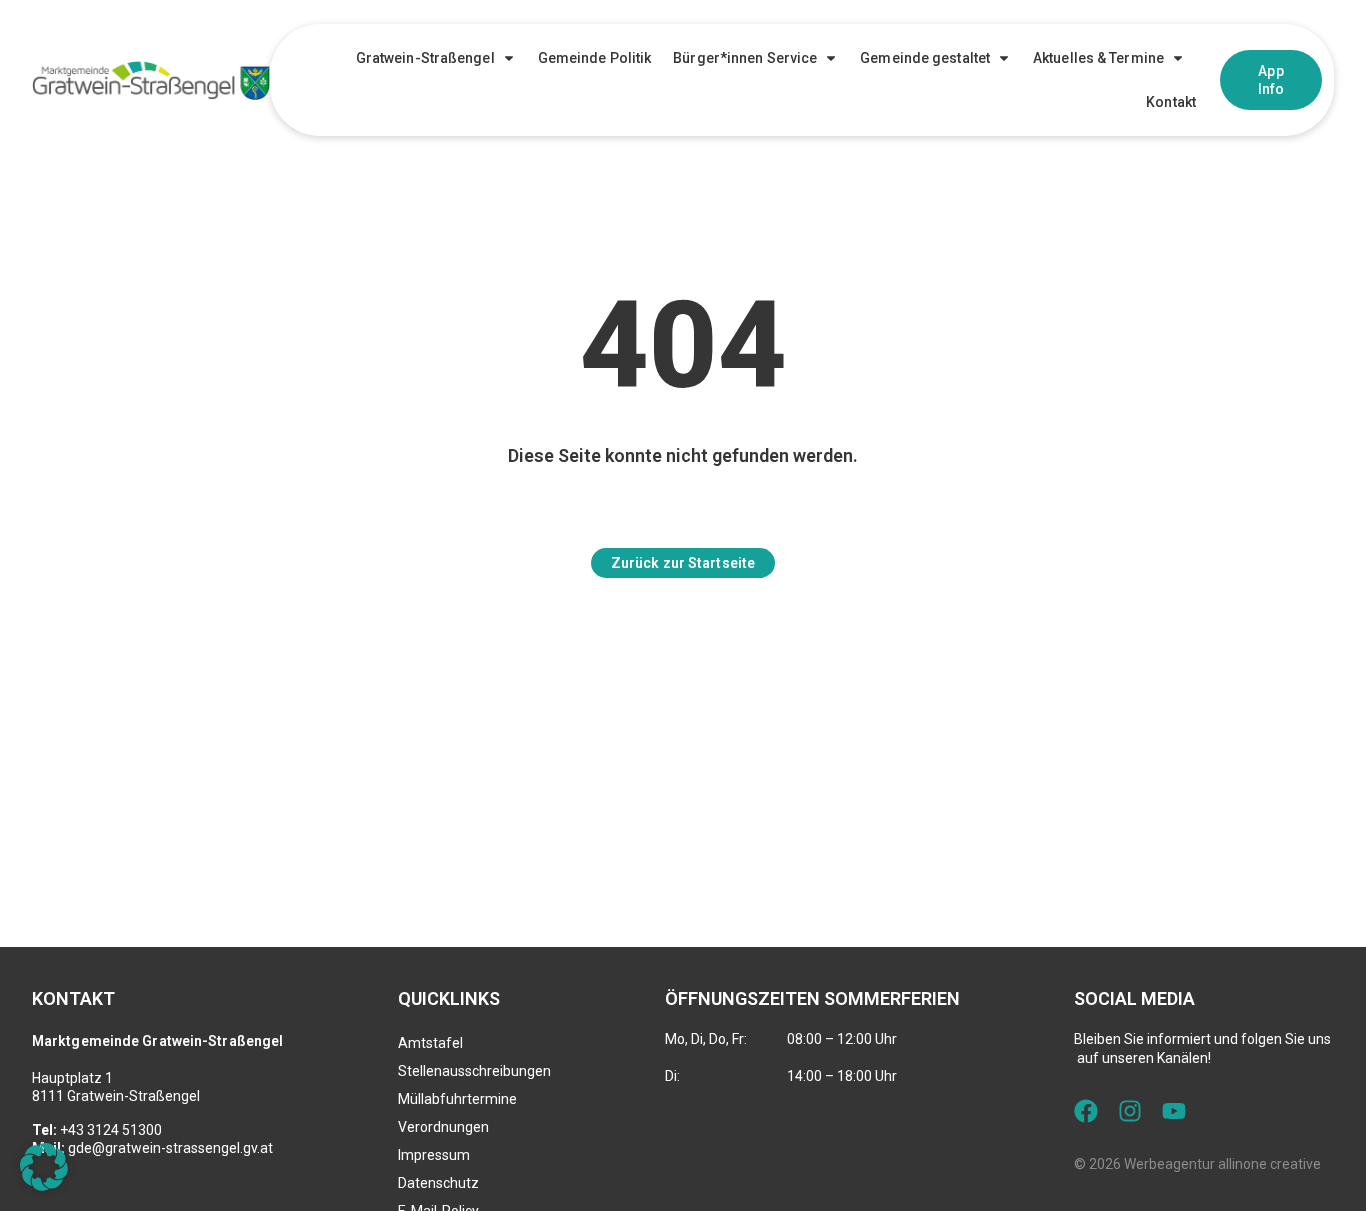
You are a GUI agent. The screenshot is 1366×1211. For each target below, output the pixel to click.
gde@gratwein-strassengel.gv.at (170, 1148)
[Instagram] (1130, 1111)
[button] (44, 1167)
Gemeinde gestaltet (925, 58)
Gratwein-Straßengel (425, 58)
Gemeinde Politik (595, 58)
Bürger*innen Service (745, 58)
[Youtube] (1174, 1111)
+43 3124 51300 (111, 1130)
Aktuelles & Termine (1098, 58)
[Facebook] (1086, 1111)
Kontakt (1171, 102)
